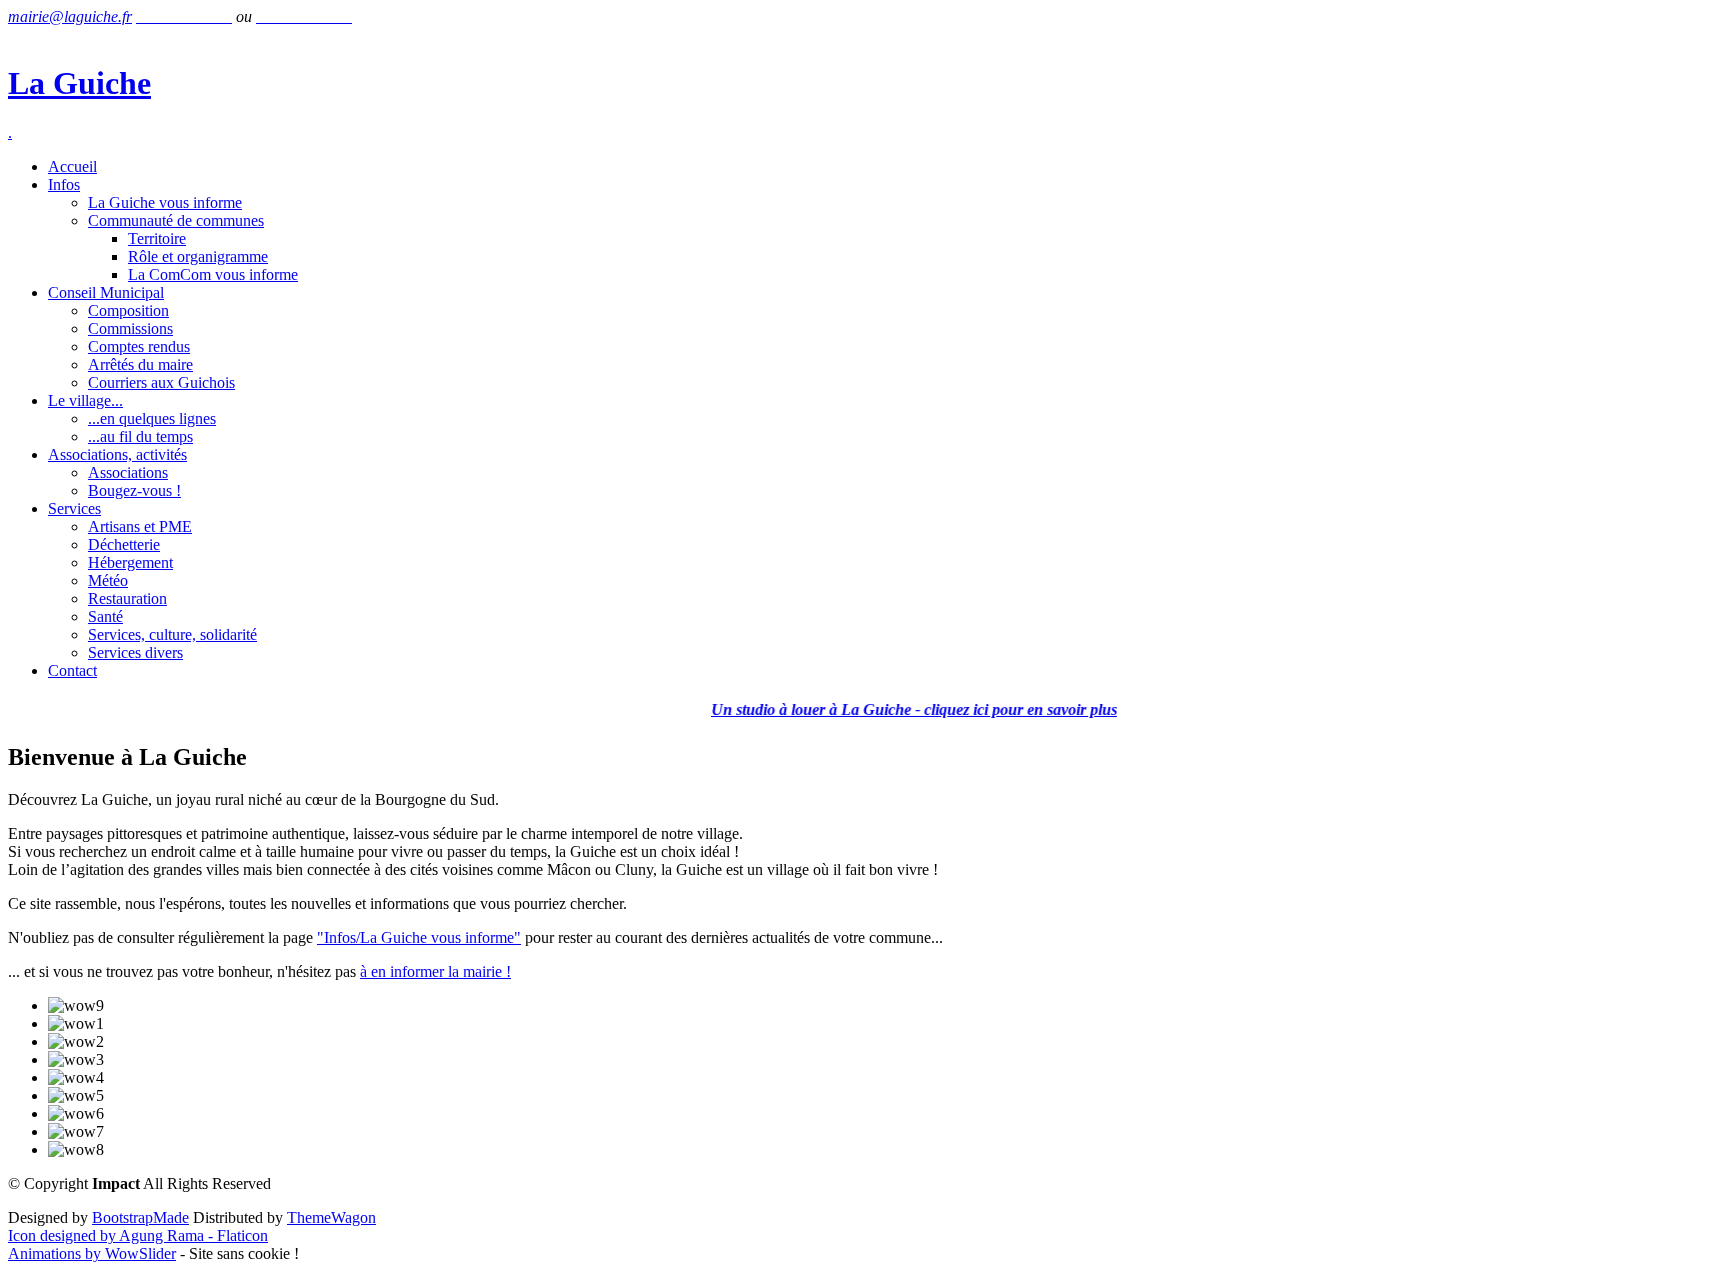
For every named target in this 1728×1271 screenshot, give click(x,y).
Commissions (130, 328)
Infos (64, 184)
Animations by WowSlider (92, 1253)
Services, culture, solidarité (172, 634)
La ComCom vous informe (213, 274)
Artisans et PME (140, 526)
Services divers (135, 652)
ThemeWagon (331, 1217)
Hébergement (130, 562)
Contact (72, 670)
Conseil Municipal (106, 292)
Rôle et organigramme (198, 256)
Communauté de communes (176, 220)
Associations (128, 472)
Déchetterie (124, 544)
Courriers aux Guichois (161, 382)
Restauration (127, 598)
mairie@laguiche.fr (70, 16)
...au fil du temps (140, 436)
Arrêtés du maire (140, 364)
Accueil (72, 166)
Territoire (157, 238)
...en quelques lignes (152, 418)
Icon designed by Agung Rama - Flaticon (138, 1235)
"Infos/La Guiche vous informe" (419, 937)
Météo (108, 580)
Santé (105, 616)
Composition (128, 310)
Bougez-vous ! (134, 490)
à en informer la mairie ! (435, 971)
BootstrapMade (140, 1217)
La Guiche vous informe (165, 202)
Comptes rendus (139, 346)
